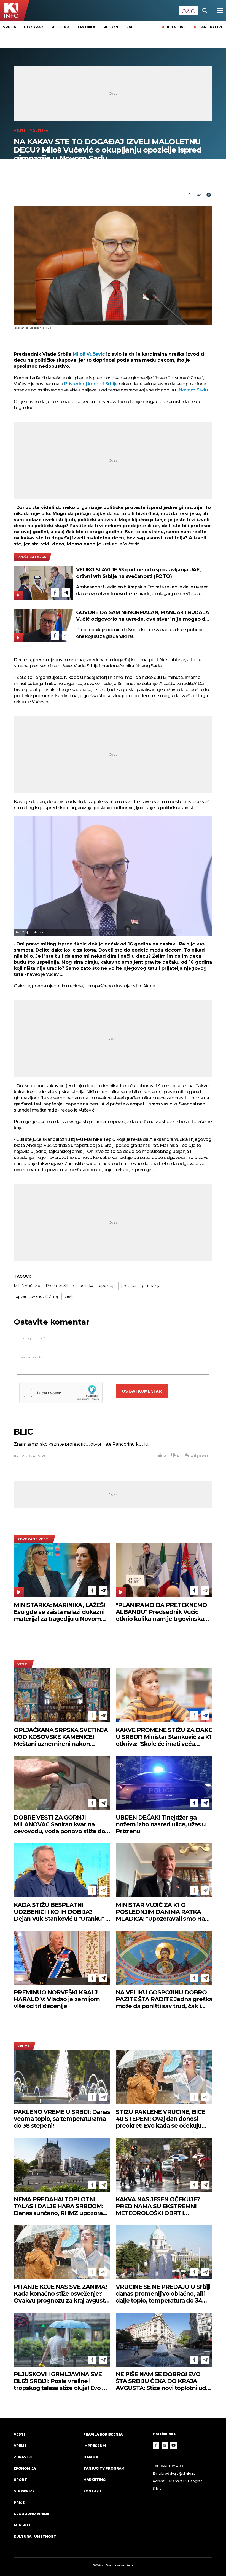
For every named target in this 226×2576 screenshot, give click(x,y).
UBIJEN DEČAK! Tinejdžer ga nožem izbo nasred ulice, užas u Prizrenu (161, 1824)
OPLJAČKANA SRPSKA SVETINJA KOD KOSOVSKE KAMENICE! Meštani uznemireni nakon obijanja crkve (61, 1737)
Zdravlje (23, 2457)
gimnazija (151, 1286)
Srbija (9, 27)
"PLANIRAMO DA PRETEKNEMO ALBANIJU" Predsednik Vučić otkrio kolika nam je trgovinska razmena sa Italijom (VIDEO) (161, 1612)
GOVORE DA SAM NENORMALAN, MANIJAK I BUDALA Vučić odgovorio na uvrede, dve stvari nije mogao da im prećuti (142, 616)
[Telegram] (209, 195)
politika (86, 1286)
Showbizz (24, 2491)
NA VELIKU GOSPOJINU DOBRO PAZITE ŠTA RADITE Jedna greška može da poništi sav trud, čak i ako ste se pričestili (164, 1999)
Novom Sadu (193, 390)
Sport (20, 2480)
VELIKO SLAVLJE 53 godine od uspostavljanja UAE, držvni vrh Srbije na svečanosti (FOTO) (138, 573)
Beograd (34, 27)
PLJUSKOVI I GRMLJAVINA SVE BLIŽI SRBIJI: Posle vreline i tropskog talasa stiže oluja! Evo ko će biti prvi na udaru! (61, 2381)
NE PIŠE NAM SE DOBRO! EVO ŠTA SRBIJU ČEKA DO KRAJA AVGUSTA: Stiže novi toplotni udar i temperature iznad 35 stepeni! (164, 2381)
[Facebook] (55, 593)
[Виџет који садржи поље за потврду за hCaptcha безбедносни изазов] (61, 1393)
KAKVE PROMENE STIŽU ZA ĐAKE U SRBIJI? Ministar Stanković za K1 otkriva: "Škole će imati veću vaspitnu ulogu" (164, 1737)
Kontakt (92, 2491)
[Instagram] (165, 2445)
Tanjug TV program (104, 2468)
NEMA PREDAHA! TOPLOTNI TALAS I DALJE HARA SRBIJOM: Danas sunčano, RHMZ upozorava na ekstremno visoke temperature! (61, 2206)
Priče (19, 2502)
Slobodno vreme (32, 2514)
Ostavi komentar (142, 1391)
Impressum (95, 2446)
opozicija (107, 1286)
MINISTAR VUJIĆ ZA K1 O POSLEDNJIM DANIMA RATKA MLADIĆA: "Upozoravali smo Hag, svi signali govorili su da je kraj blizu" (163, 1912)
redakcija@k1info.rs (179, 2474)
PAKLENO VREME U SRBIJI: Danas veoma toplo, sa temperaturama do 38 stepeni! (62, 2119)
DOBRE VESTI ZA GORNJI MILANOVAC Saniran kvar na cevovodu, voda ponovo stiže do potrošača (59, 1824)
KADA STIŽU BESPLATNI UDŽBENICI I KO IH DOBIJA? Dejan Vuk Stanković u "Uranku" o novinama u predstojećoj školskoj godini (61, 1912)
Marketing (94, 2480)
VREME (24, 2046)
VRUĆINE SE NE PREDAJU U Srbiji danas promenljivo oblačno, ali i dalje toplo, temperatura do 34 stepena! (163, 2294)
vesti (69, 1296)
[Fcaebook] (189, 195)
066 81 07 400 (171, 2466)
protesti (129, 1286)
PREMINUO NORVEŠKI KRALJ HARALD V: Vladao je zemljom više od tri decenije (57, 1999)
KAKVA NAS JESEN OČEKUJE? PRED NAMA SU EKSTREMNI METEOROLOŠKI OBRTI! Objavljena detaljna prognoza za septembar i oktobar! (162, 2206)
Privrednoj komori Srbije (91, 384)
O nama (91, 2457)
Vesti (20, 131)
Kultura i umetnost (35, 2536)
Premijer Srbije (60, 1286)
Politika (61, 27)
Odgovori (200, 1456)
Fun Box (22, 2525)
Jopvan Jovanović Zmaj (36, 1296)
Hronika (87, 27)
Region (111, 27)
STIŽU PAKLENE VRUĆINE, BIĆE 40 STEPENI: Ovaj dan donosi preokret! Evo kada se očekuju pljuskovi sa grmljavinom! (160, 2119)
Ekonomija (25, 2468)
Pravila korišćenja (103, 2434)
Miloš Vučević (88, 354)
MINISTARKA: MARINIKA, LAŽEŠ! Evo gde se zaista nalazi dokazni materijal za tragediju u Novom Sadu (59, 1612)
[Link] (199, 195)
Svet (131, 27)
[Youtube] (174, 2445)
